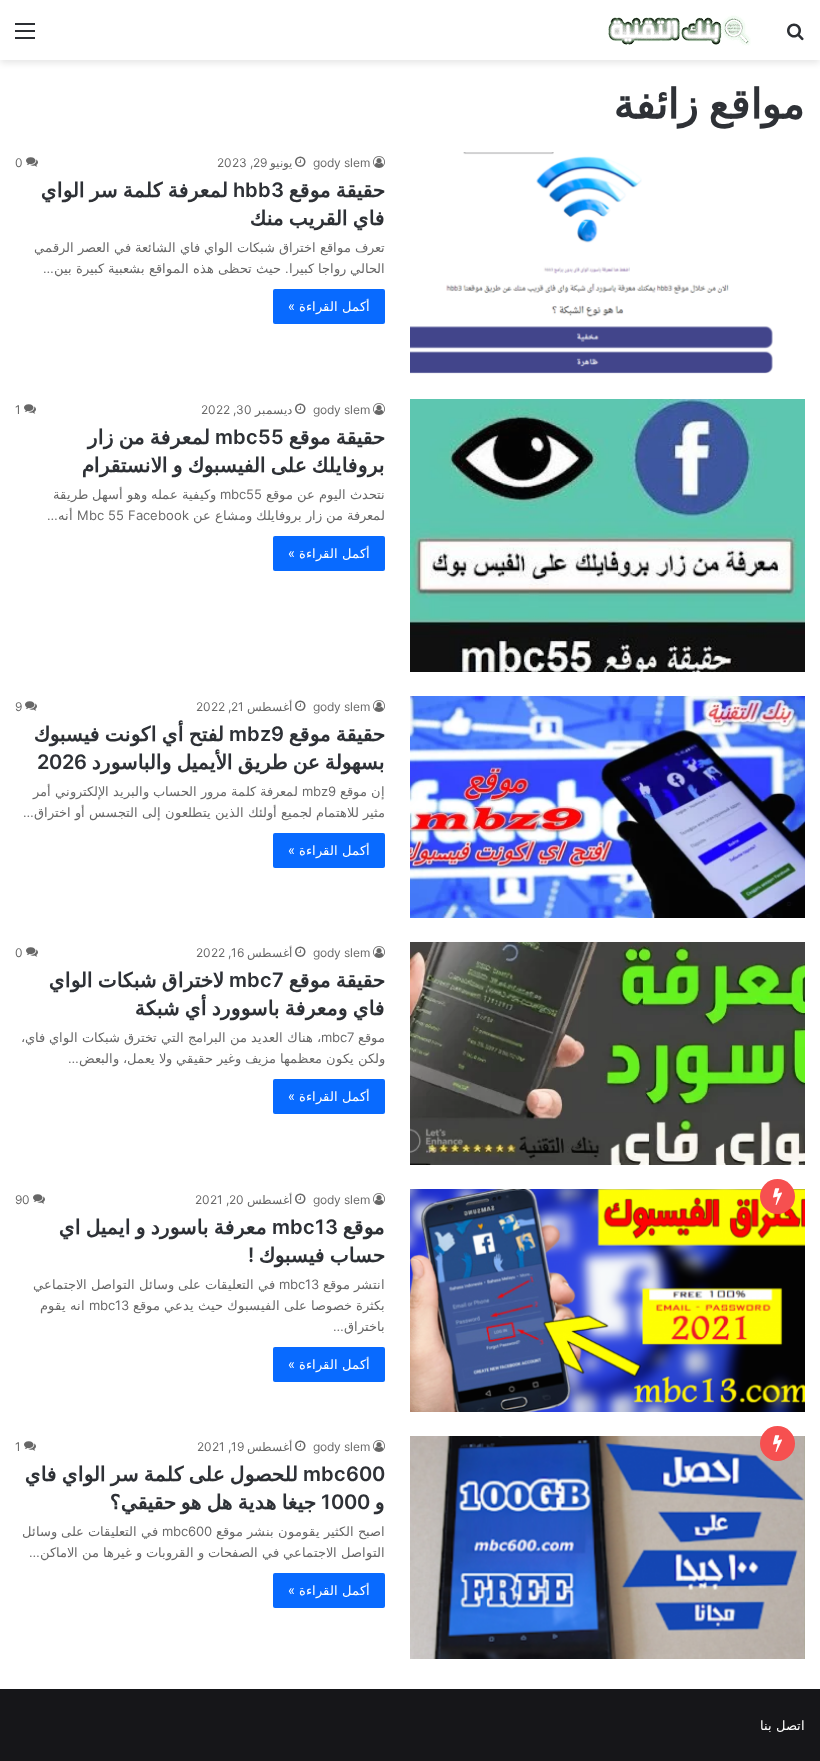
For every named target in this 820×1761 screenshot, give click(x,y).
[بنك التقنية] (679, 30)
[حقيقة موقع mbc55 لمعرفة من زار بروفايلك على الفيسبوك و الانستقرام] (607, 535)
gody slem (341, 162)
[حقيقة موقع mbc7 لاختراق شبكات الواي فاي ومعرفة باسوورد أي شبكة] (607, 1053)
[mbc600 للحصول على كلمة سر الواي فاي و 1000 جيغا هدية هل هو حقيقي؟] (607, 1547)
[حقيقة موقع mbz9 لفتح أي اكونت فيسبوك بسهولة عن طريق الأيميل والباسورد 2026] (607, 807)
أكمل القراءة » (329, 306)
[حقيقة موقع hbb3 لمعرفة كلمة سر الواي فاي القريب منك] (607, 263)
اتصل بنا (782, 1725)
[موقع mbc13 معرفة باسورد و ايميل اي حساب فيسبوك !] (607, 1300)
